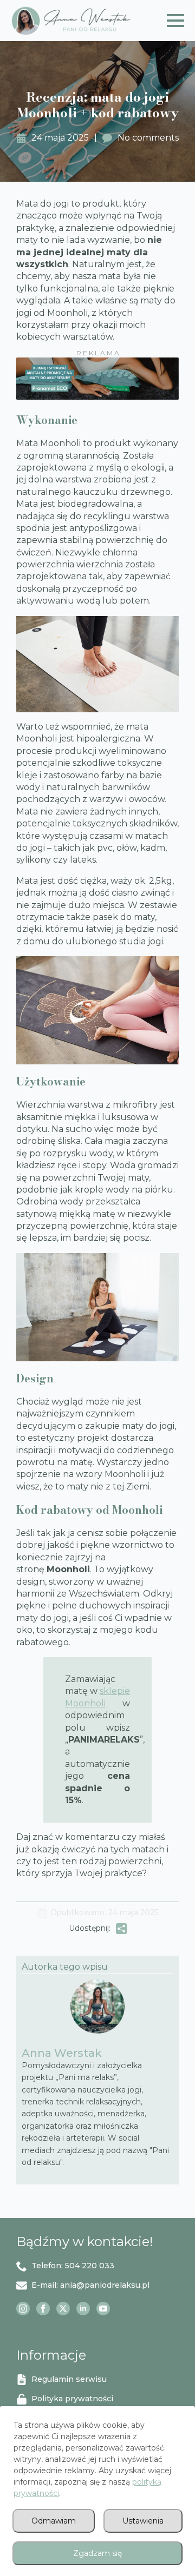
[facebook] (43, 2309)
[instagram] (23, 2309)
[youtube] (103, 2309)
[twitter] (63, 2309)
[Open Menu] (175, 21)
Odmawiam (54, 2521)
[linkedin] (83, 2309)
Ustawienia (143, 2521)
